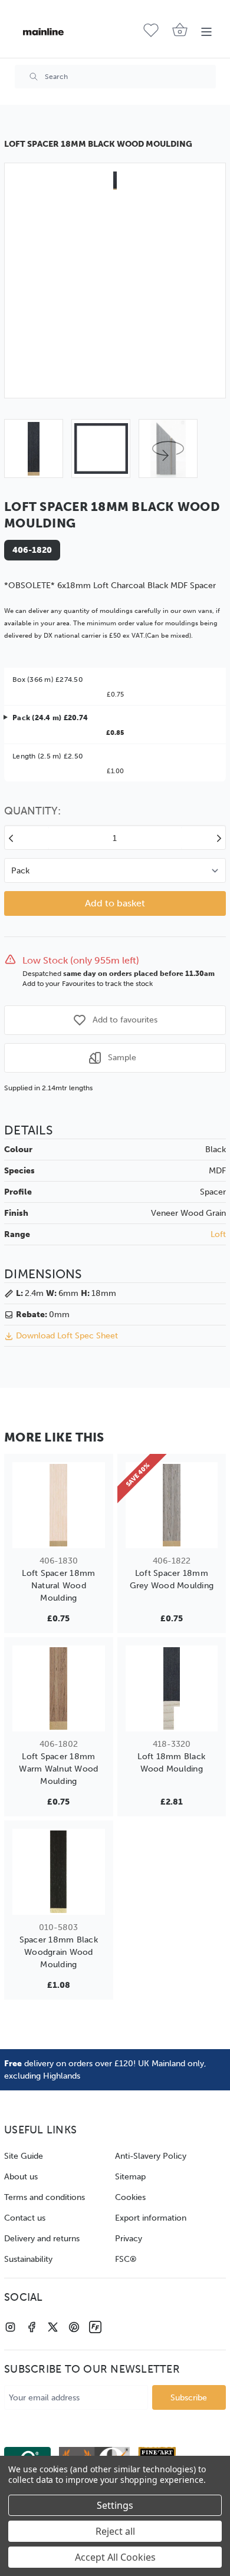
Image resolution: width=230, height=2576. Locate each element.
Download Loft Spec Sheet (67, 1336)
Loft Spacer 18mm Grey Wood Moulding (172, 1579)
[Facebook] (32, 2327)
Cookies (130, 2197)
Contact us (25, 2218)
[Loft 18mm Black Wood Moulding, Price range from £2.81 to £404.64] (172, 1688)
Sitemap (130, 2177)
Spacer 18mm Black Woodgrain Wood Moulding (59, 1952)
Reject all (115, 2531)
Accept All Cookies (115, 2557)
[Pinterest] (74, 2327)
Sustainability (28, 2259)
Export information (151, 2218)
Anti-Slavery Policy (151, 2156)
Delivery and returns (42, 2239)
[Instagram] (10, 2327)
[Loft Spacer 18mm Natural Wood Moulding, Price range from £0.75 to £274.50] (59, 1505)
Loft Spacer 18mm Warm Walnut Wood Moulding (58, 1769)
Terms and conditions (45, 2197)
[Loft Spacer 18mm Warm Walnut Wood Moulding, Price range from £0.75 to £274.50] (59, 1688)
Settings (115, 2505)
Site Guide (24, 2156)
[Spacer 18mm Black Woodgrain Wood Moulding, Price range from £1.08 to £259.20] (59, 1872)
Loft (218, 1234)
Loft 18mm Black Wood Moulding (171, 1763)
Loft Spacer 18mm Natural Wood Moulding (58, 1586)
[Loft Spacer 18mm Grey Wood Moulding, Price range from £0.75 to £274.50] (172, 1505)
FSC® (126, 2259)
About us (21, 2177)
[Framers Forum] (95, 2327)
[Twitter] (53, 2327)
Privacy (129, 2239)
